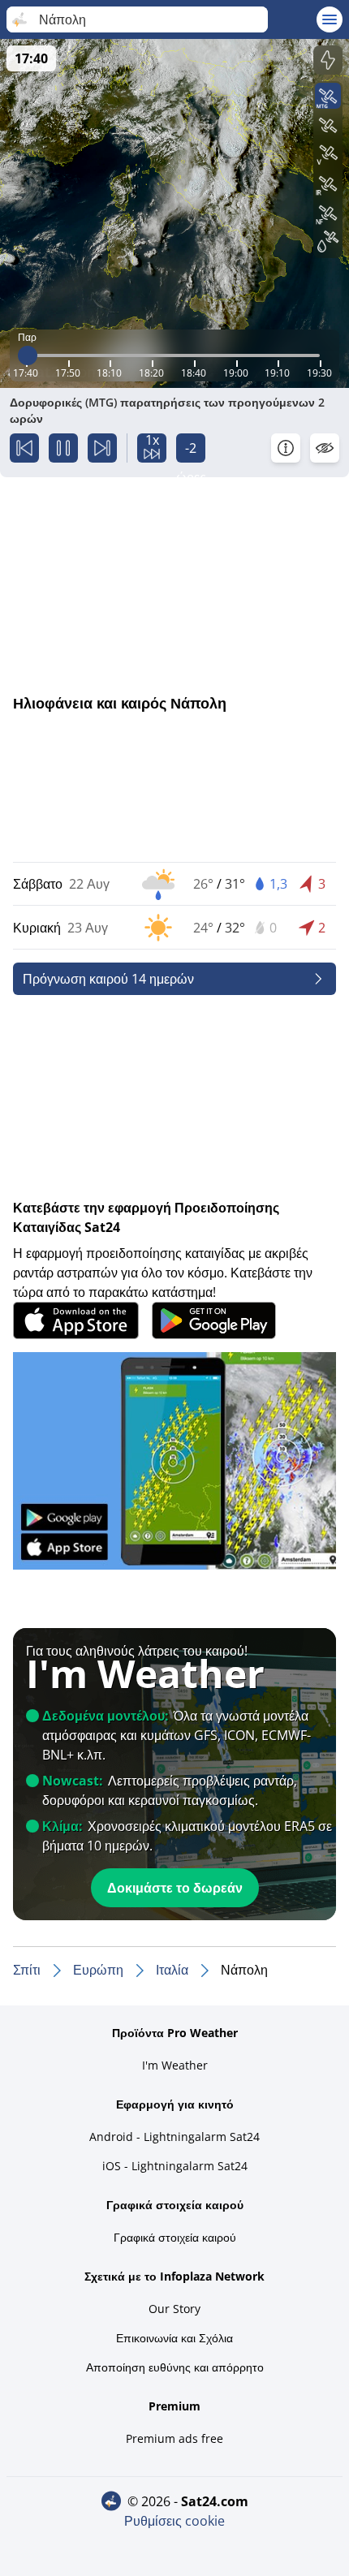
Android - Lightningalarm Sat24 (174, 2137)
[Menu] (330, 19)
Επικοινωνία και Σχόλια (174, 2338)
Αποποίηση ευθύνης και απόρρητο (175, 2367)
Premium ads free (174, 2438)
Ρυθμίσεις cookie (174, 2521)
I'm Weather (175, 2065)
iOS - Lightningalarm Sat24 (175, 2166)
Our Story (174, 2309)
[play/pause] (63, 448)
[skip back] (24, 448)
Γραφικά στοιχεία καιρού (175, 2237)
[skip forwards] (102, 448)
